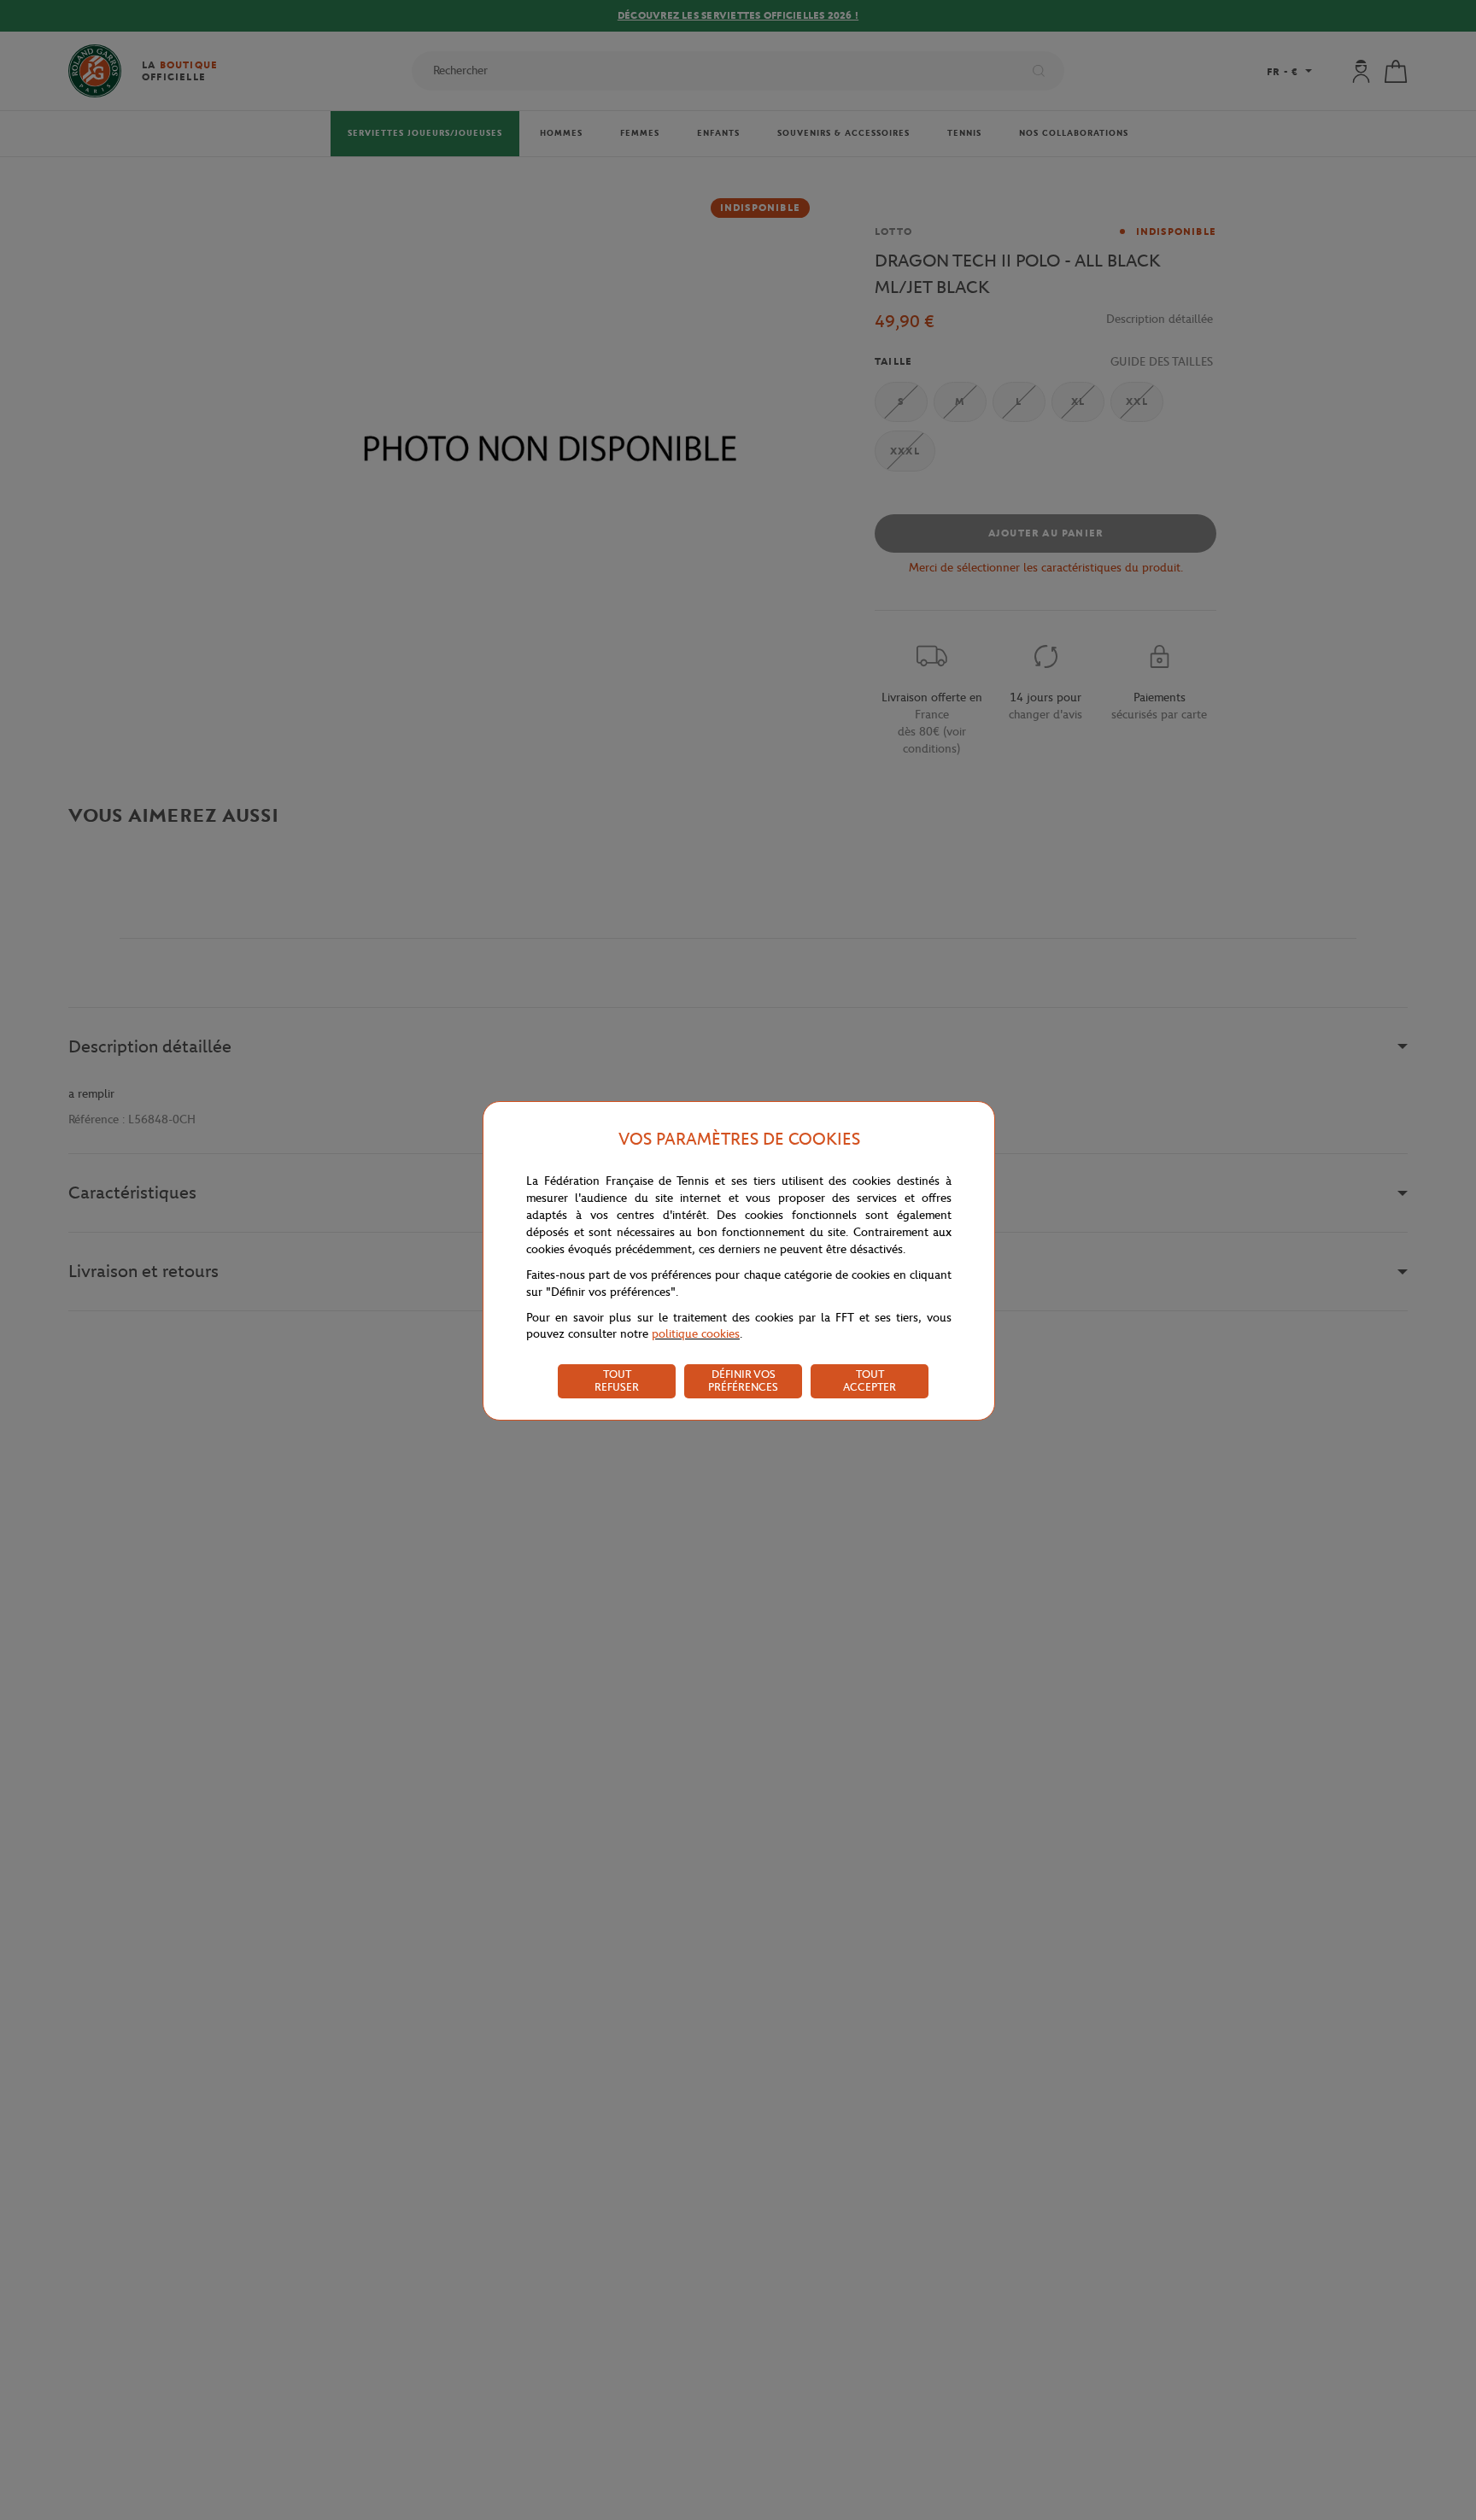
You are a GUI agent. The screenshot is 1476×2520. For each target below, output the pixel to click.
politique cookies (696, 1334)
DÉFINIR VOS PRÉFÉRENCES (743, 1380)
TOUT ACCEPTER (870, 1380)
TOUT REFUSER (617, 1380)
